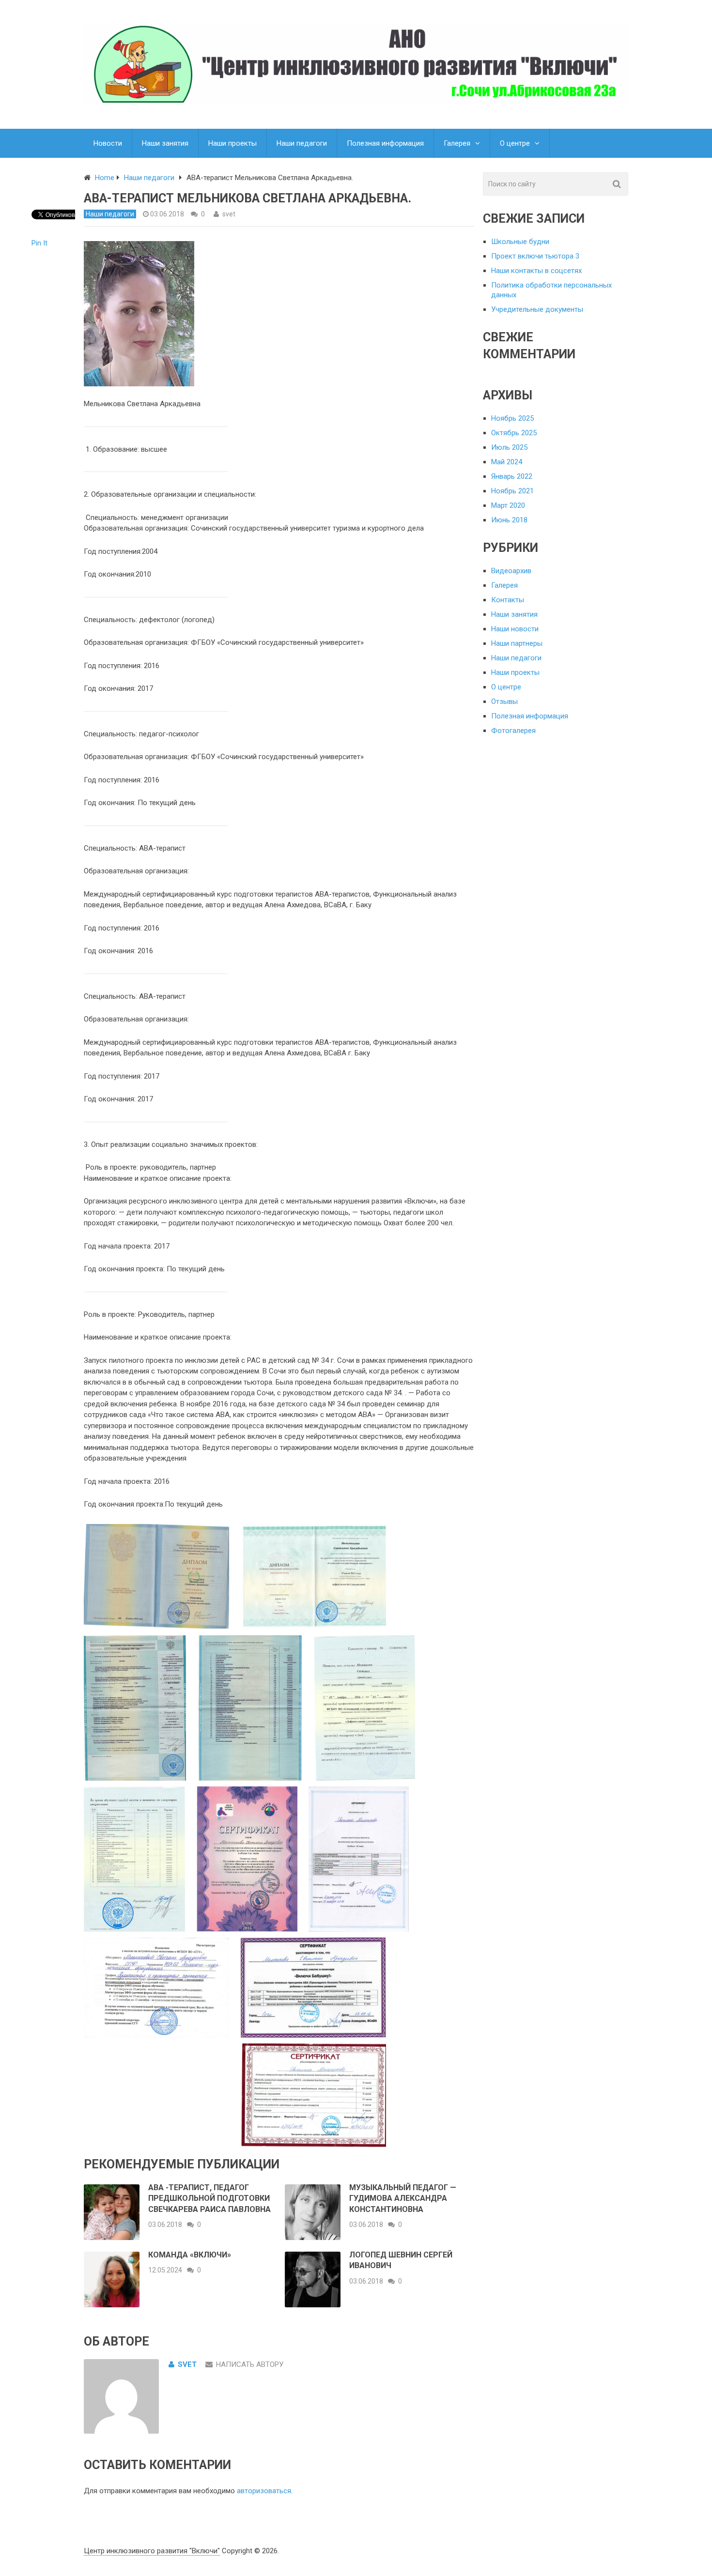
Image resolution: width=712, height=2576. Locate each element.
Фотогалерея (513, 731)
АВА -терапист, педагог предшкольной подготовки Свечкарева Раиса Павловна (209, 2198)
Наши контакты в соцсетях (536, 271)
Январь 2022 (512, 476)
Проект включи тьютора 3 (535, 256)
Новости (108, 143)
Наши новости (515, 629)
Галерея (457, 143)
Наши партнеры (517, 643)
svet (229, 214)
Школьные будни (520, 242)
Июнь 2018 (509, 520)
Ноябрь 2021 (512, 491)
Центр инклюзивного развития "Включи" (152, 2551)
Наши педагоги (302, 143)
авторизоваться (264, 2491)
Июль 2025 (509, 447)
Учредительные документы (537, 309)
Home (105, 178)
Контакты (508, 600)
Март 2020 (508, 505)
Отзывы (504, 701)
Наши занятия (165, 143)
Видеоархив (511, 571)
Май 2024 (507, 462)
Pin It (39, 243)
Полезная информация (385, 143)
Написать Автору (250, 2364)
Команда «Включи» (190, 2255)
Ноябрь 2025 (512, 418)
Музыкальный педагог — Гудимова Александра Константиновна (403, 2198)
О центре (515, 143)
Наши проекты (232, 143)
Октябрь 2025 (514, 433)
